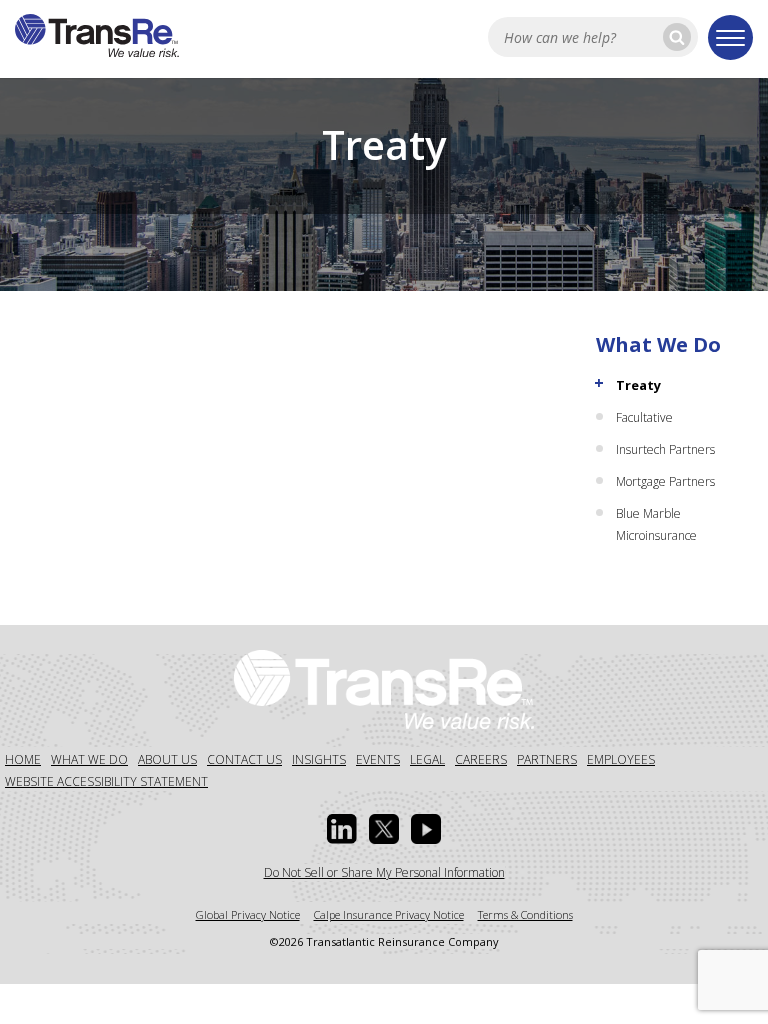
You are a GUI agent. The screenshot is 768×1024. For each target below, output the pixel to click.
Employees (621, 759)
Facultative (644, 417)
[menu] (730, 37)
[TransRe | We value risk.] (97, 51)
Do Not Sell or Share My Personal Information (384, 872)
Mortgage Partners (665, 481)
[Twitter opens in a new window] (384, 829)
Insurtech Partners (665, 449)
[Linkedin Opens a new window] (342, 829)
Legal (427, 759)
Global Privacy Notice (248, 914)
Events (378, 759)
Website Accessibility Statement (106, 781)
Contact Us (244, 759)
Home (23, 759)
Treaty (638, 385)
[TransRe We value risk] (384, 688)
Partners (547, 759)
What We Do (658, 344)
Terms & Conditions (525, 914)
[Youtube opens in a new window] (426, 829)
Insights (319, 759)
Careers (481, 759)
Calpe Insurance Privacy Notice (389, 914)
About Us (167, 759)
